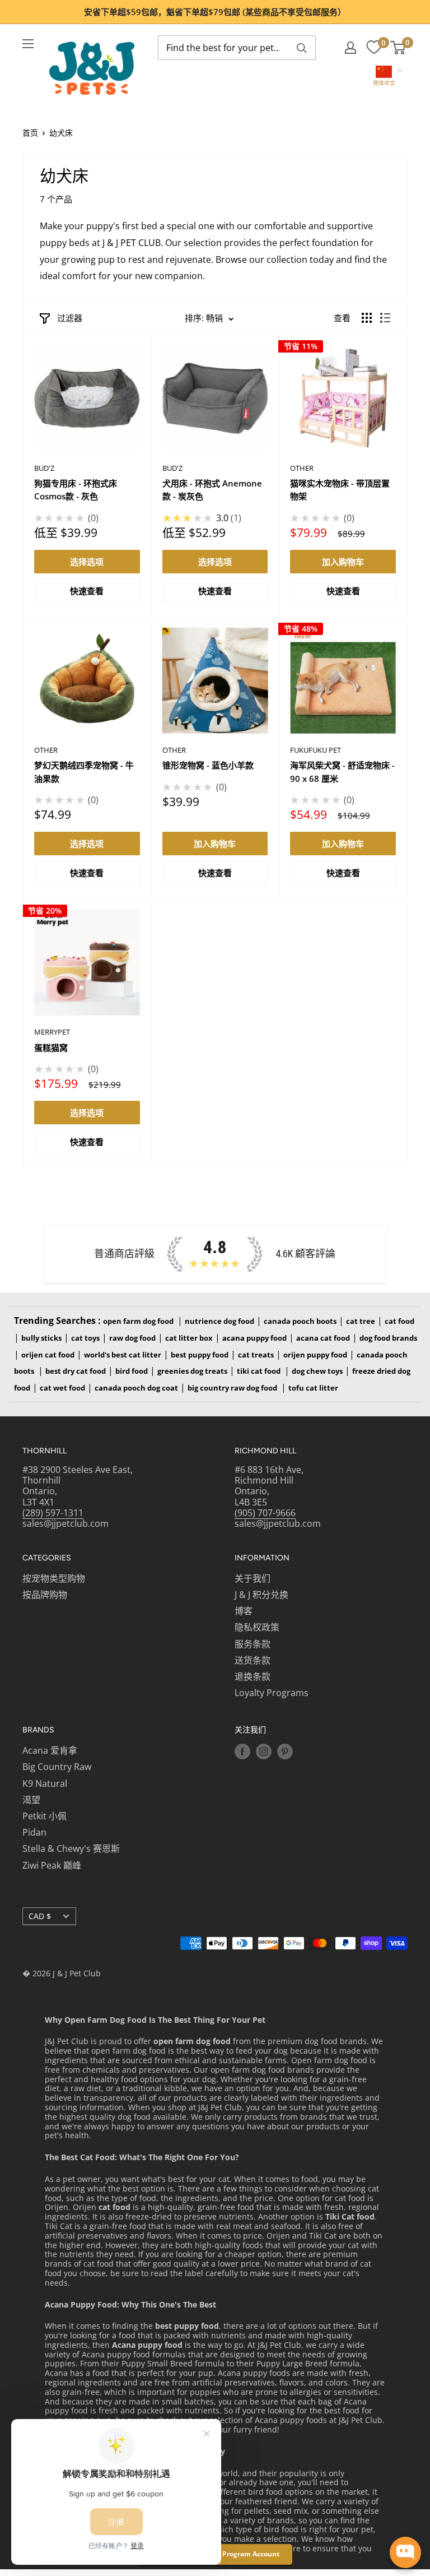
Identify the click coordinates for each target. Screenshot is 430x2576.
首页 (30, 133)
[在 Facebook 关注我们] (242, 1752)
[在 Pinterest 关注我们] (285, 1752)
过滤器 (70, 318)
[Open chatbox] (405, 2552)
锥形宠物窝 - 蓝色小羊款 (208, 765)
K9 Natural (45, 1783)
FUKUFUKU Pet (316, 750)
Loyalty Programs (272, 1693)
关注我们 (250, 1730)
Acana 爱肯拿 (50, 1750)
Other (302, 468)
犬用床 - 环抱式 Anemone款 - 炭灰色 (212, 490)
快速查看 (87, 591)
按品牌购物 (45, 1595)
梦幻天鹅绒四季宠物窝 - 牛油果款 (84, 772)
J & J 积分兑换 (261, 1595)
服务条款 (253, 1644)
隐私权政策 (257, 1627)
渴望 (31, 1800)
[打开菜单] (28, 44)
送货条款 (253, 1660)
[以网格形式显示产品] (367, 318)
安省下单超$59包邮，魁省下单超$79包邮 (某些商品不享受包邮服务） (215, 12)
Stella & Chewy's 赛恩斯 (71, 1848)
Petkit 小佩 (45, 1816)
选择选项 (87, 562)
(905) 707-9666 (265, 1513)
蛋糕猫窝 (51, 1048)
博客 (244, 1611)
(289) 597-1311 (53, 1513)
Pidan (34, 1832)
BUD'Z (44, 468)
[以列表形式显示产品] (385, 318)
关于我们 (253, 1578)
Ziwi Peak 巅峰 (52, 1865)
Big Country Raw (57, 1767)
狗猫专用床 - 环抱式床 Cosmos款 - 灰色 (76, 490)
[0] (374, 48)
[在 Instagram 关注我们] (264, 1752)
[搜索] (302, 48)
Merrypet (52, 1032)
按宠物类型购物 (54, 1578)
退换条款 (253, 1676)
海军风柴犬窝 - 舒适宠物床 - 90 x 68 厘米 (342, 772)
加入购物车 (343, 562)
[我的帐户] (350, 48)
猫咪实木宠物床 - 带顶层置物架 (340, 490)
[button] (384, 77)
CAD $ (40, 1916)
